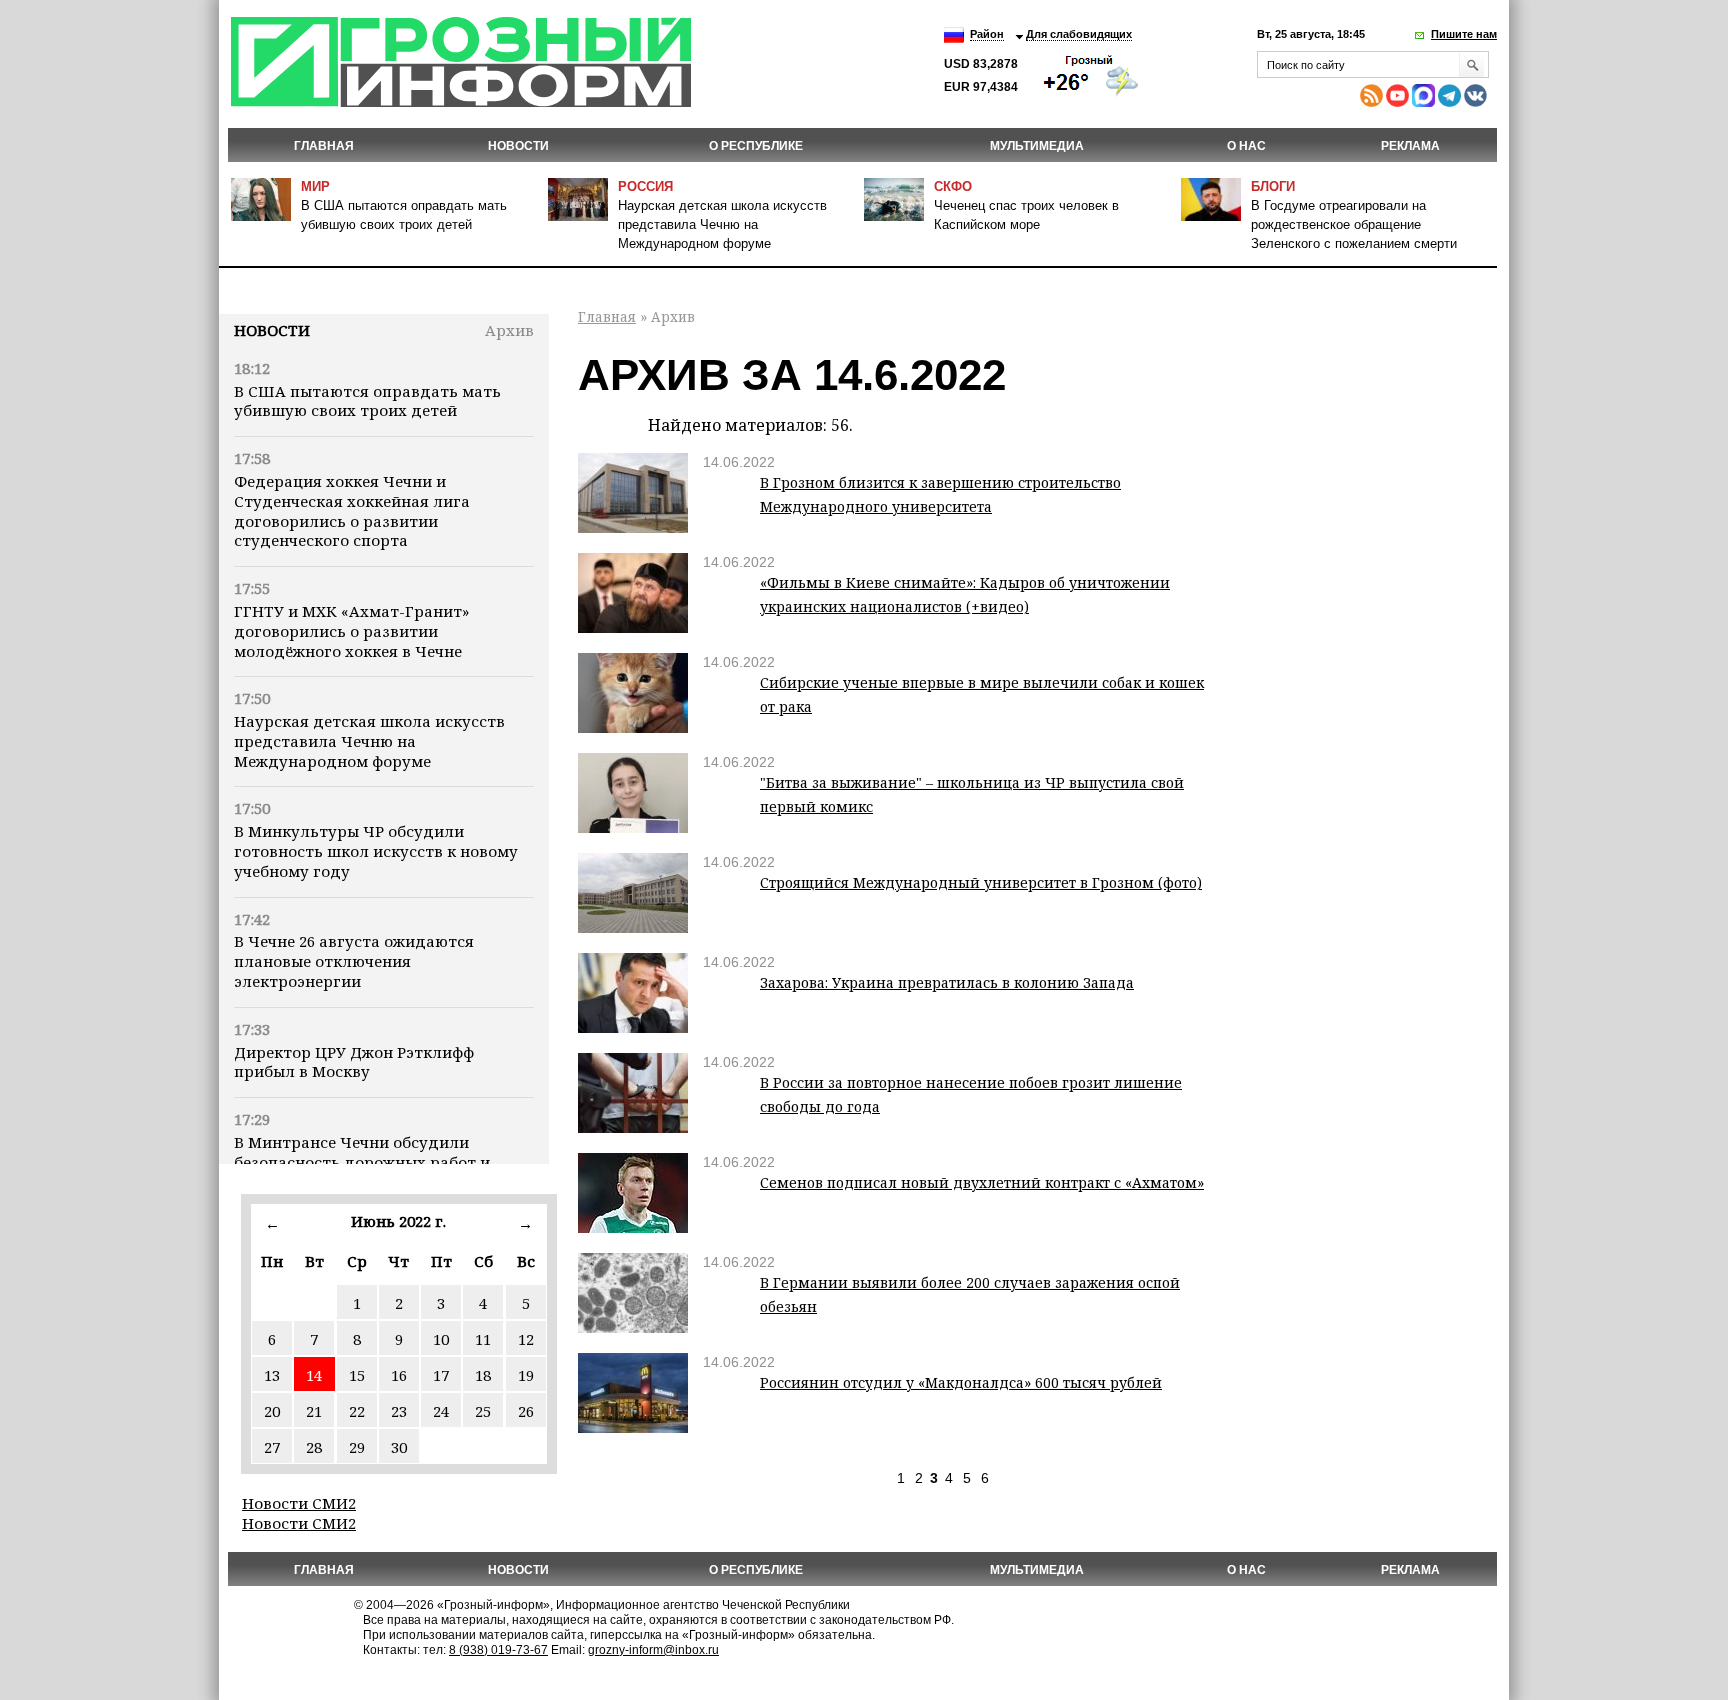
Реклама (1410, 146)
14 (314, 1375)
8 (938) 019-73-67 (498, 1650)
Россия (645, 186)
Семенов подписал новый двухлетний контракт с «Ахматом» (982, 1182)
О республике (756, 146)
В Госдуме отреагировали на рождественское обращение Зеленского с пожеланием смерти (1354, 224)
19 (526, 1375)
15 (357, 1375)
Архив (509, 330)
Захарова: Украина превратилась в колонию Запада (947, 982)
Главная (324, 146)
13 (272, 1375)
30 (399, 1447)
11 (483, 1339)
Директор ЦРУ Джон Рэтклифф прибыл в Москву (354, 1062)
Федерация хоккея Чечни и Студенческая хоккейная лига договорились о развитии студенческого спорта (352, 510)
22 (357, 1411)
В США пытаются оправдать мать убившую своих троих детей (367, 401)
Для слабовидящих (1079, 34)
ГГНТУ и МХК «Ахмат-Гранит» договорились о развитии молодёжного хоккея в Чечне (351, 631)
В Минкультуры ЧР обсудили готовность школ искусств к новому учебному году (376, 851)
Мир (315, 186)
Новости (272, 330)
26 (526, 1411)
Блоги (1273, 186)
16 (399, 1375)
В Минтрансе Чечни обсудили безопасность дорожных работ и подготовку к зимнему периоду (362, 1162)
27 (272, 1447)
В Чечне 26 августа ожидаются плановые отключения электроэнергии (354, 961)
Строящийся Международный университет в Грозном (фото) (981, 882)
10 (441, 1339)
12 (526, 1339)
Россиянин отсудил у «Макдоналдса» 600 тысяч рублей (961, 1382)
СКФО (953, 186)
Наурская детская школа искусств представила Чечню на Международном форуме (722, 224)
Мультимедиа (1037, 146)
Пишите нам (1464, 34)
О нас (1246, 146)
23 (399, 1411)
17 (441, 1375)
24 (441, 1411)
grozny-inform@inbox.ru (653, 1650)
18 (483, 1375)
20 (272, 1411)
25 (483, 1411)
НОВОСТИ (518, 146)
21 (314, 1411)
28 (314, 1447)
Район (987, 34)
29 (357, 1447)
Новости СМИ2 (299, 1503)
